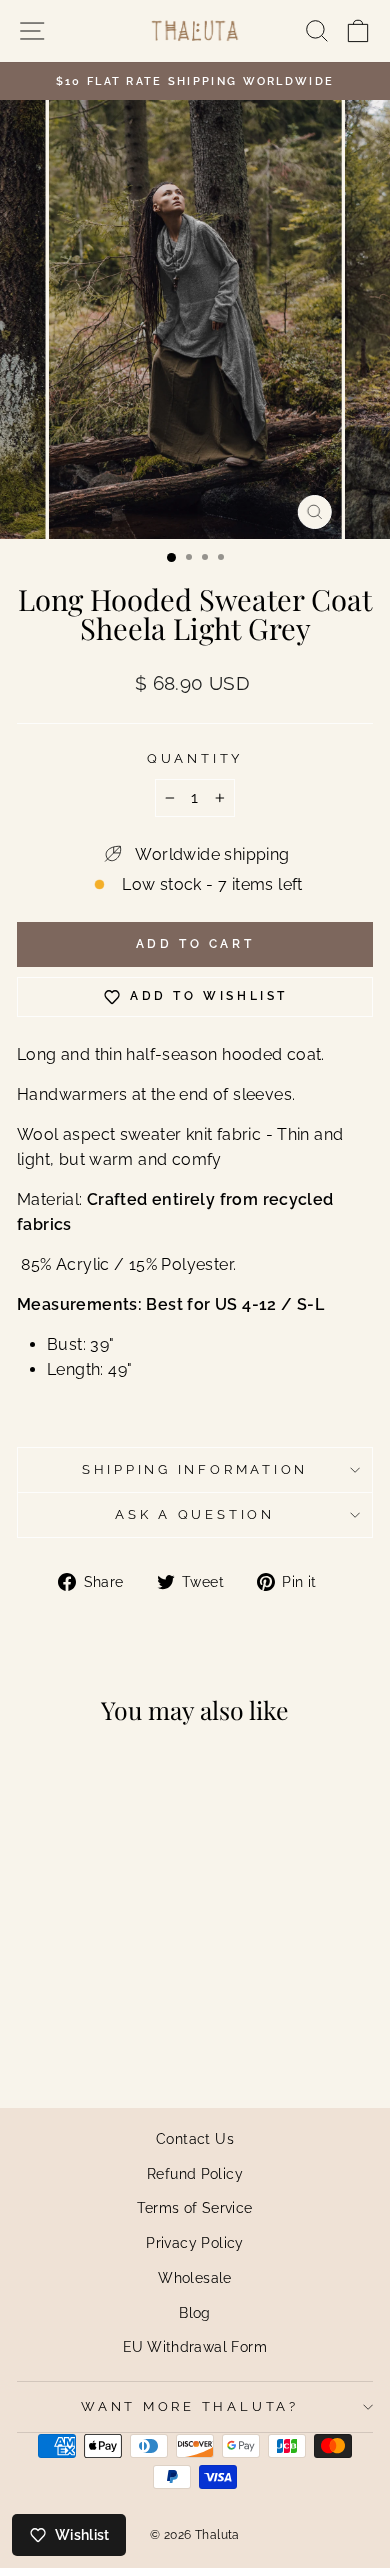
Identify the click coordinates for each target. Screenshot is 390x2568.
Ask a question (195, 1514)
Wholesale (195, 2277)
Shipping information (195, 1469)
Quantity (195, 758)
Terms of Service (194, 2207)
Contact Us (195, 2138)
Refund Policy (195, 2173)
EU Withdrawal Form (195, 2346)
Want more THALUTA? (190, 2406)
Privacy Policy (194, 2242)
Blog (195, 2312)
